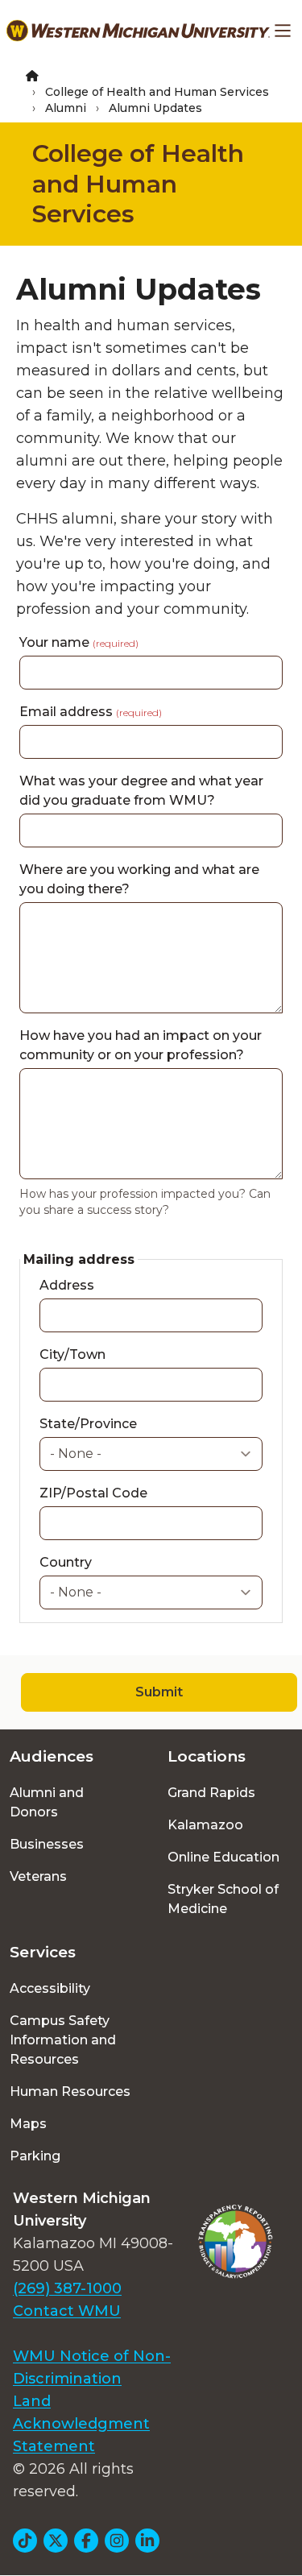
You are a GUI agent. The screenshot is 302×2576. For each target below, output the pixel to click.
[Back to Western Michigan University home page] (138, 31)
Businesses (47, 1844)
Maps (28, 2124)
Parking (35, 2156)
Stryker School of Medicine (223, 1899)
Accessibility (50, 1988)
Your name (79, 642)
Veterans (38, 1876)
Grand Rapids (211, 1793)
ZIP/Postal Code (93, 1493)
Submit (159, 1692)
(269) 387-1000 (67, 2288)
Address (67, 1285)
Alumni (66, 108)
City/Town (72, 1354)
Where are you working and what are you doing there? (139, 879)
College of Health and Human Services (157, 92)
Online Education (223, 1857)
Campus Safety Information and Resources (63, 2040)
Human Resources (70, 2091)
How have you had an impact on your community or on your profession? (141, 1045)
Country (66, 1562)
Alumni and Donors (47, 1802)
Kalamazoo (205, 1825)
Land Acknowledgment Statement (81, 2424)
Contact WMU (67, 2311)
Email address (91, 712)
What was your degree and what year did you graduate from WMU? (141, 791)
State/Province (88, 1424)
